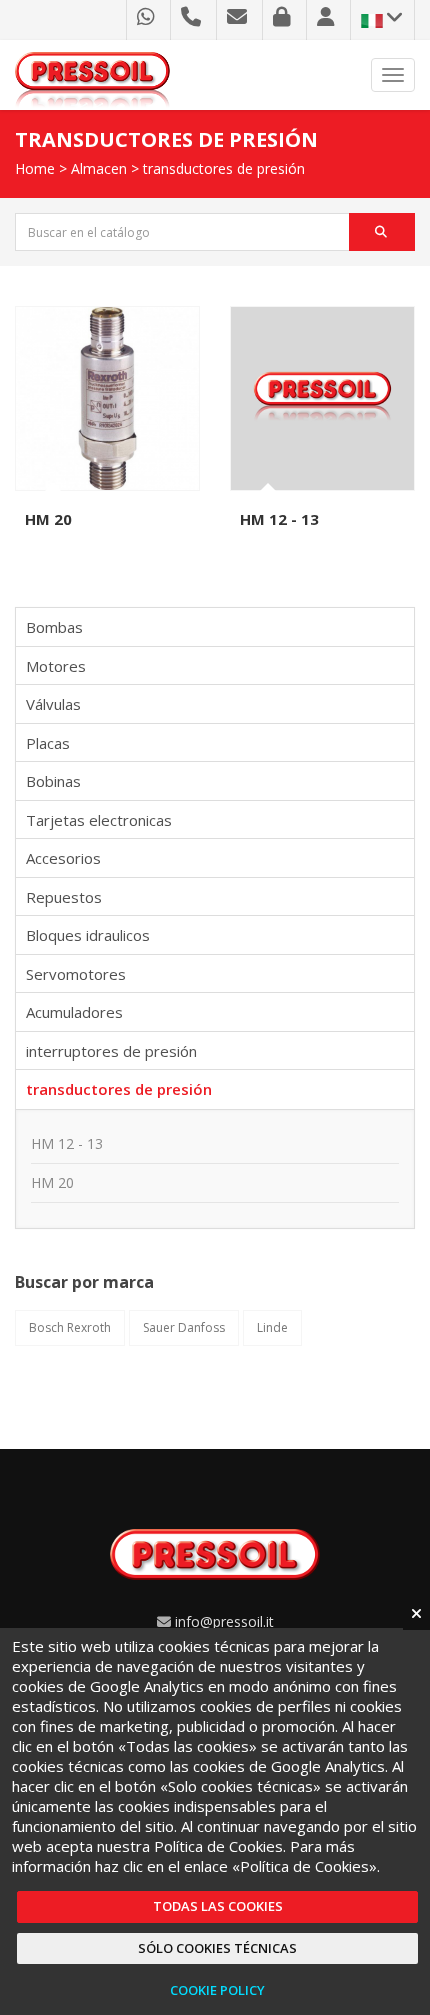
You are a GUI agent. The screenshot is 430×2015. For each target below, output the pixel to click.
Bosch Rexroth (70, 1327)
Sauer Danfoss (184, 1327)
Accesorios (63, 858)
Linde (272, 1327)
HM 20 (48, 519)
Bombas (54, 627)
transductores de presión (224, 168)
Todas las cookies (218, 1906)
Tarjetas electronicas (99, 820)
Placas (48, 743)
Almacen (99, 168)
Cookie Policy (217, 1990)
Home (35, 168)
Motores (56, 666)
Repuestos (64, 897)
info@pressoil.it (224, 1621)
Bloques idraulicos (88, 935)
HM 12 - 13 (279, 519)
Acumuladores (74, 1012)
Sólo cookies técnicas (217, 1948)
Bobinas (53, 781)
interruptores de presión (111, 1051)
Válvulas (53, 704)
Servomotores (76, 974)
